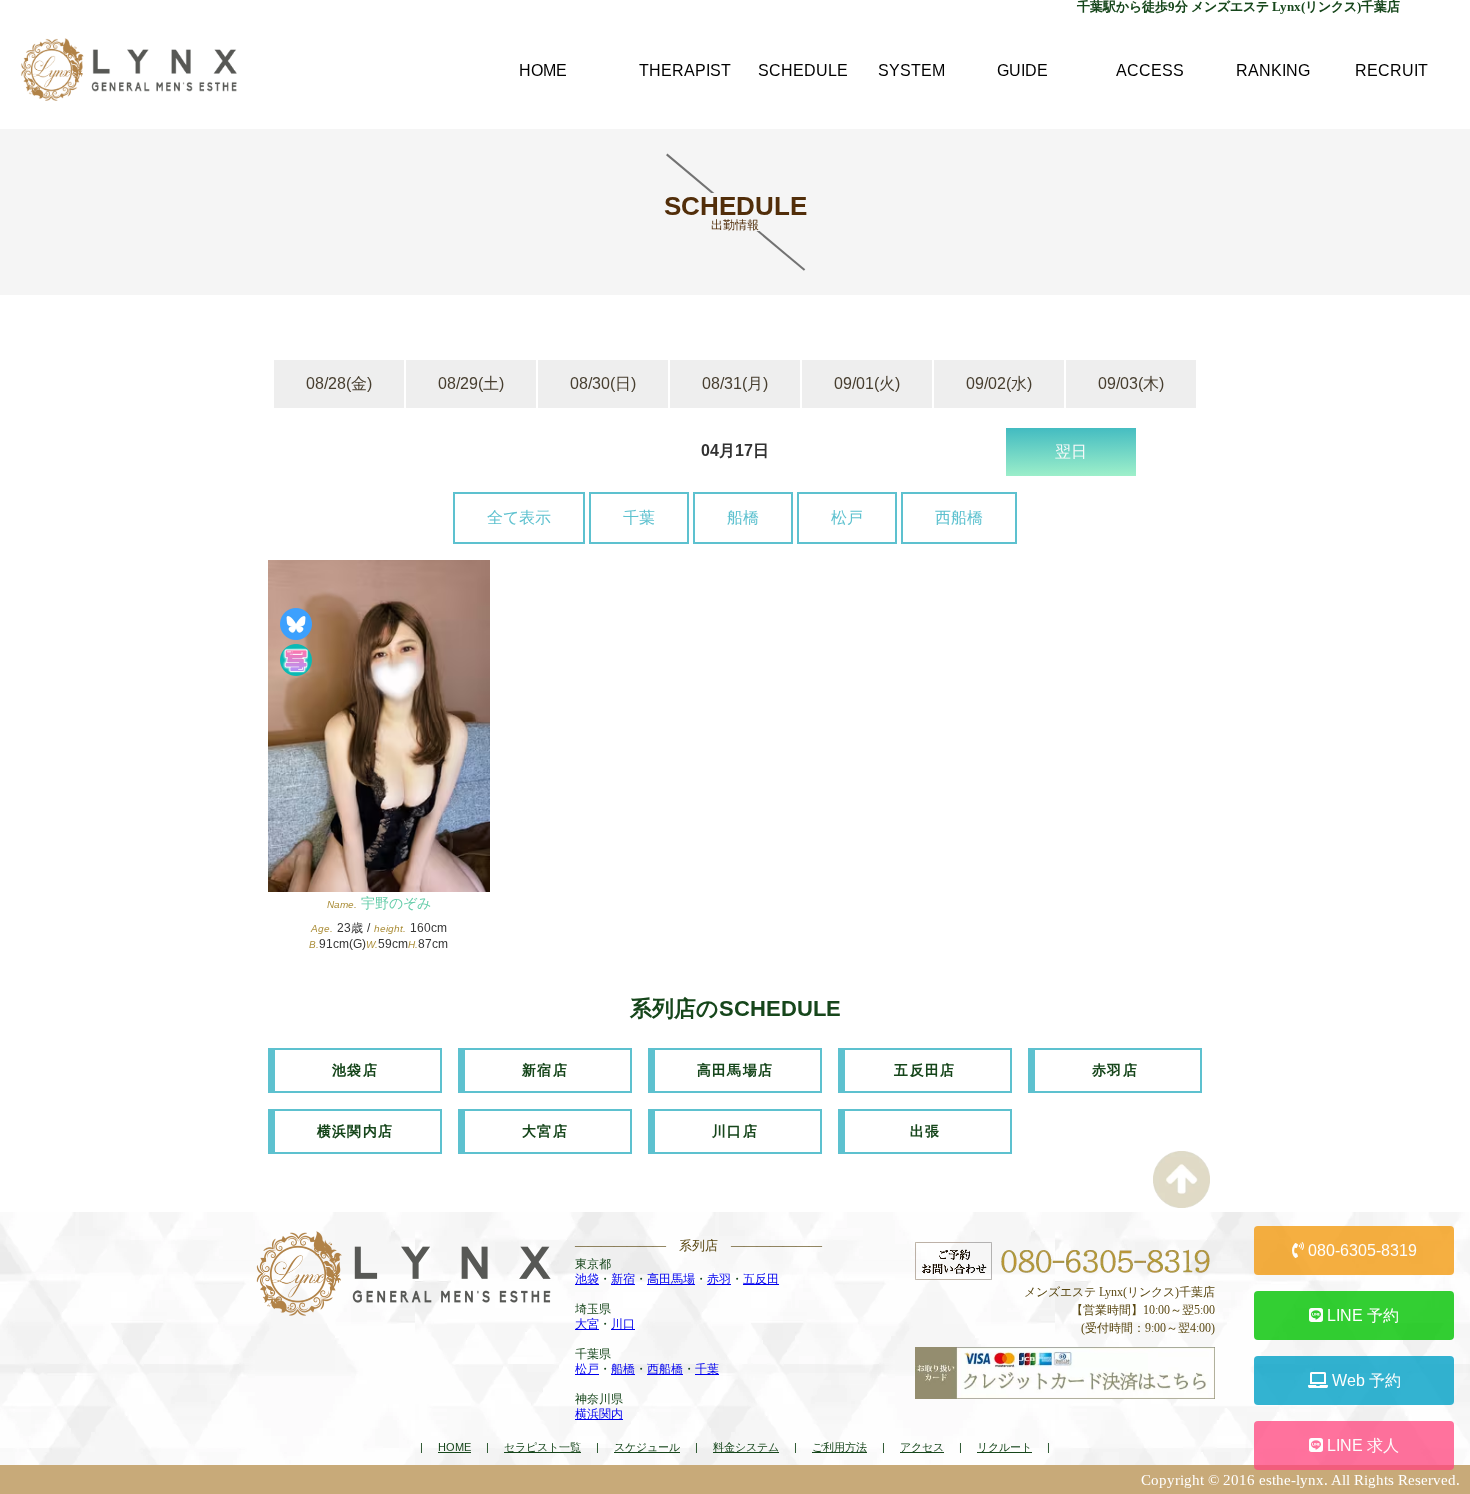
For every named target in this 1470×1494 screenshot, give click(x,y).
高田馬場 (671, 1279)
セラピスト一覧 (542, 1447)
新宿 (623, 1279)
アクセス (922, 1447)
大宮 (587, 1324)
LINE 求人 (1361, 1445)
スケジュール (647, 1447)
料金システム (746, 1447)
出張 (925, 1131)
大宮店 (545, 1131)
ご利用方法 (839, 1447)
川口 (623, 1324)
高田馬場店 (735, 1070)
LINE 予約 (1361, 1315)
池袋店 (355, 1070)
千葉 (639, 517)
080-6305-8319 (1360, 1250)
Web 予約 (1364, 1380)
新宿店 (545, 1070)
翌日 (1071, 451)
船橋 (743, 517)
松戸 (847, 517)
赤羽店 (1115, 1070)
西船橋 (959, 517)
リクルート (1004, 1447)
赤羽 (719, 1279)
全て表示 (519, 517)
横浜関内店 (355, 1131)
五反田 (761, 1279)
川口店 (735, 1131)
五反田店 (925, 1070)
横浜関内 (599, 1414)
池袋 (587, 1279)
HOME (454, 1447)
